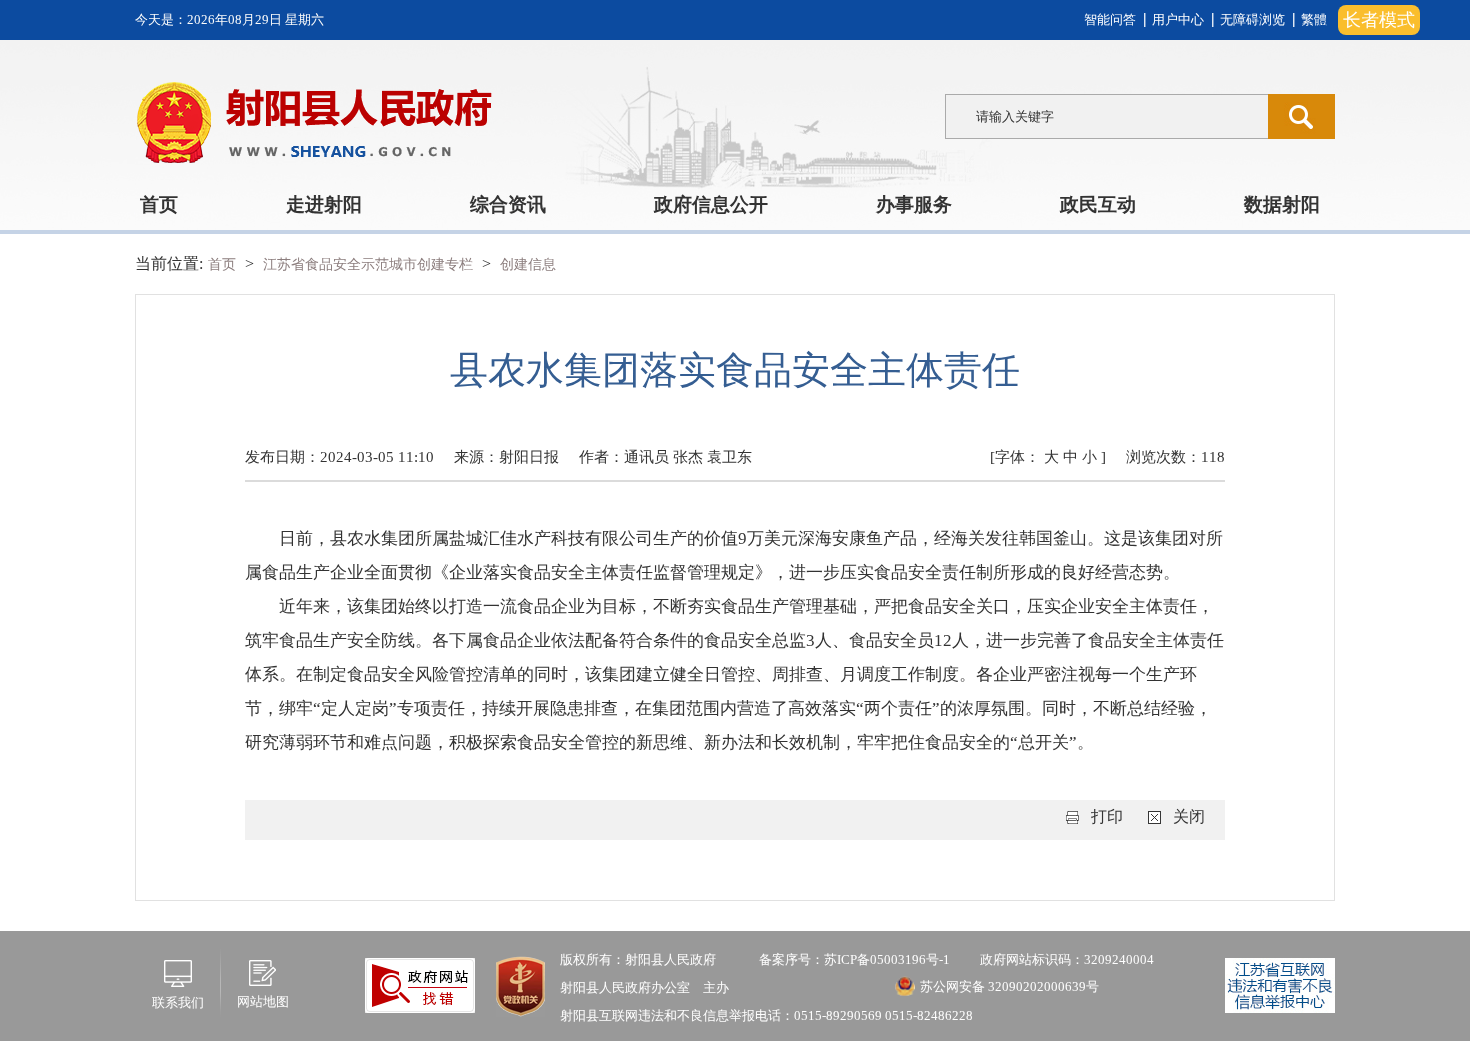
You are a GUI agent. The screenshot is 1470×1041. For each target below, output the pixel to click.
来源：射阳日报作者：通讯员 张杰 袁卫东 (603, 457)
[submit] (1301, 116)
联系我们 (178, 1002)
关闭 (1189, 816)
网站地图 (263, 1001)
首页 (159, 204)
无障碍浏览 (1252, 19)
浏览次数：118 (1175, 457)
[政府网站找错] (420, 983)
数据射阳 (1282, 204)
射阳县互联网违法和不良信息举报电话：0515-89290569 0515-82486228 (766, 1015)
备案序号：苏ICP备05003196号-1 (854, 959)
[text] (1106, 116)
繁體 (1314, 19)
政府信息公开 (711, 204)
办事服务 (914, 204)
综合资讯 (508, 204)
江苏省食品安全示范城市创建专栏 (370, 264)
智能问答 (1110, 19)
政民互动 (1098, 204)
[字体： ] (1048, 457)
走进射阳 (324, 204)
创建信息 (528, 264)
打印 (1107, 816)
